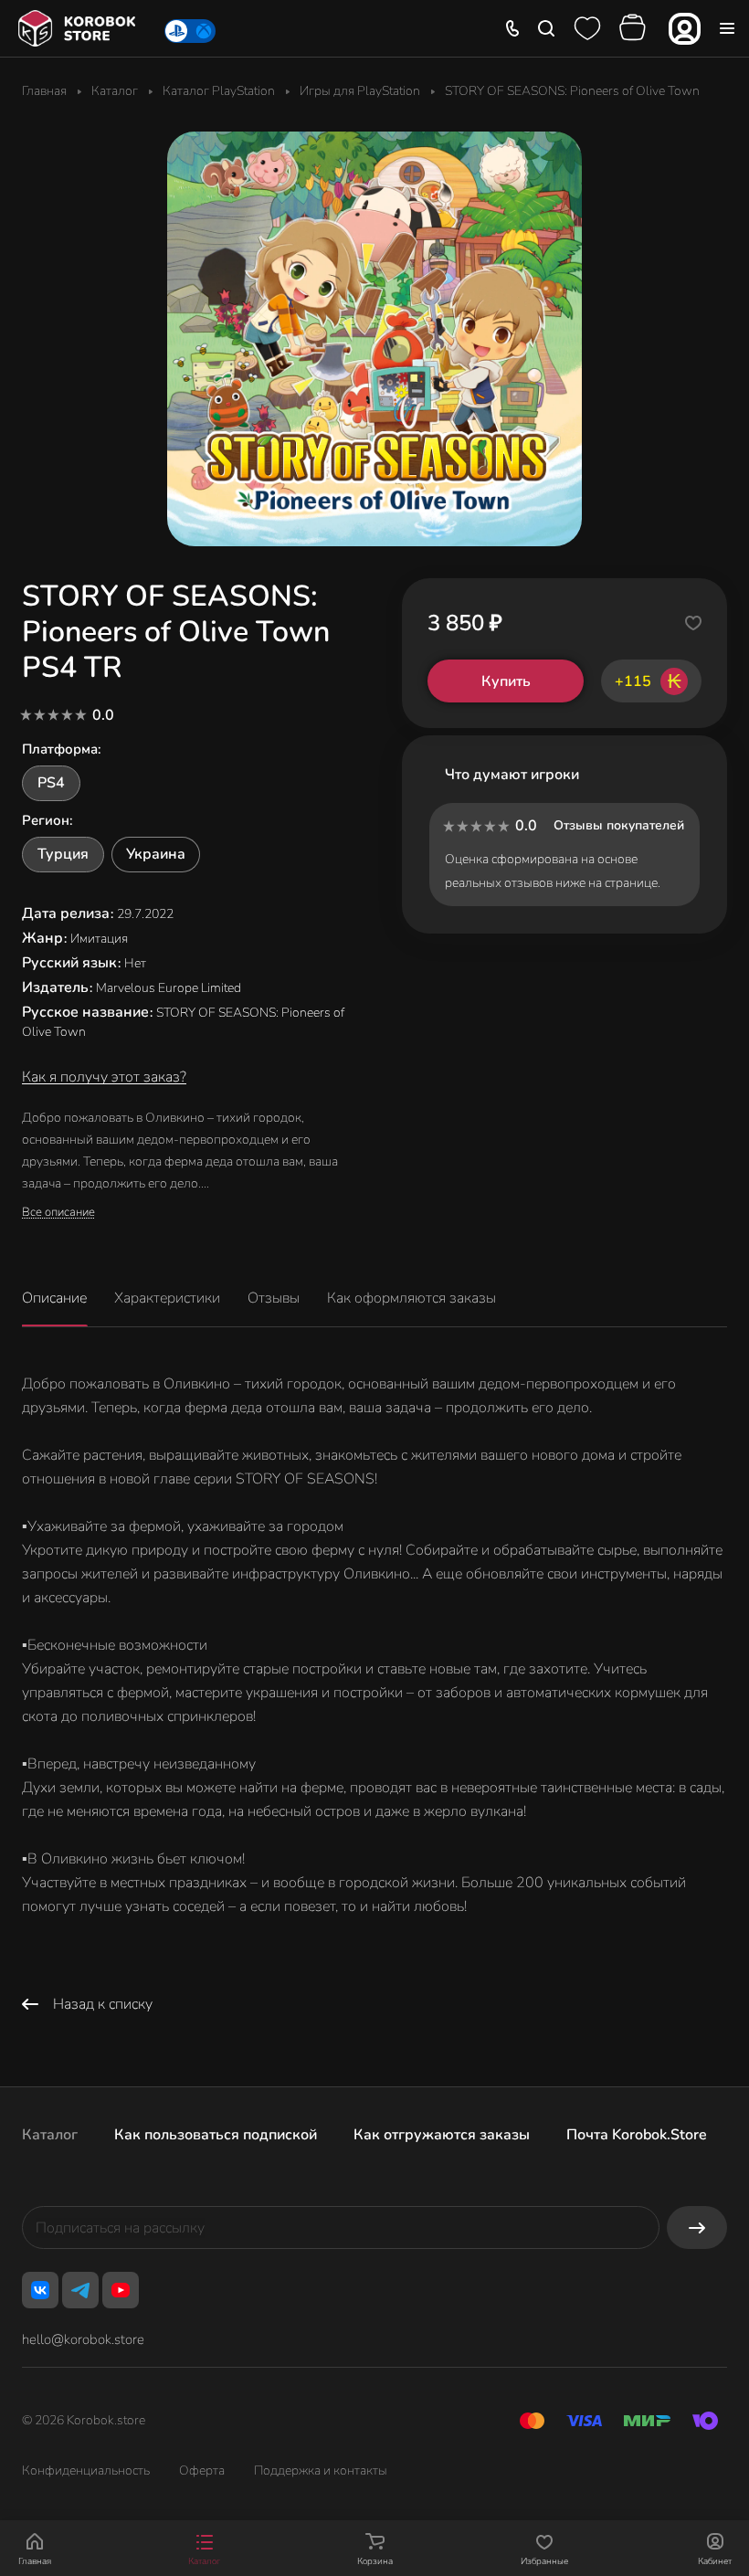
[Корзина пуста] (635, 28)
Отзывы (274, 1298)
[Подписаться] (697, 2228)
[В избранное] (693, 623)
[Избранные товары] (587, 28)
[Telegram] (80, 2290)
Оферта (202, 2470)
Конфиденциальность (86, 2470)
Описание (54, 1298)
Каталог (50, 2135)
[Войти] (685, 29)
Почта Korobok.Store (637, 2135)
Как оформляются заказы (411, 1298)
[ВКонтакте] (40, 2290)
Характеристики (167, 1298)
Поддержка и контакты (321, 2470)
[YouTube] (121, 2290)
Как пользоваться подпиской (216, 2135)
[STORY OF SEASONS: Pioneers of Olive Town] (374, 339)
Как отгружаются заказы (442, 2135)
